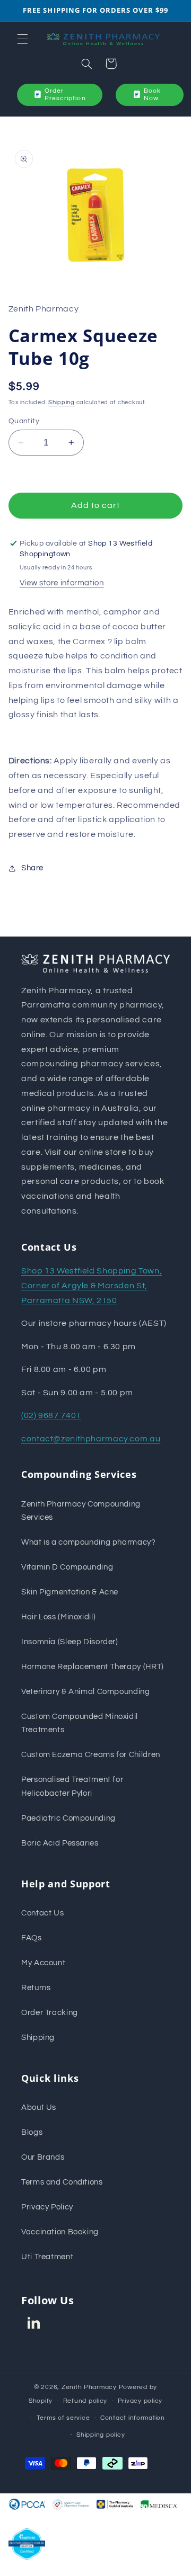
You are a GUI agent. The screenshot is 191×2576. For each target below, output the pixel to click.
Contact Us (42, 1913)
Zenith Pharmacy (90, 2387)
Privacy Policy (47, 2207)
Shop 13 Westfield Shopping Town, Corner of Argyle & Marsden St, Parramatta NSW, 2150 (92, 1286)
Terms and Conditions (62, 2182)
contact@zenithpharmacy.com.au (91, 1439)
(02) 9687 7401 (51, 1415)
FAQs (32, 1938)
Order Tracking (50, 2013)
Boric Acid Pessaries (60, 1843)
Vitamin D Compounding (67, 1567)
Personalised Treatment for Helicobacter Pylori (72, 1786)
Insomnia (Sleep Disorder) (70, 1642)
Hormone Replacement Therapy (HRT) (93, 1667)
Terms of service (63, 2418)
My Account (43, 1963)
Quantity (24, 421)
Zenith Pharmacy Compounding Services (81, 1511)
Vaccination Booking (60, 2232)
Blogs (32, 2132)
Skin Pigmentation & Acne (70, 1592)
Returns (36, 1988)
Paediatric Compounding (68, 1818)
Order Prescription (65, 95)
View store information (62, 583)
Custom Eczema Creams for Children (91, 1755)
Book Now (152, 95)
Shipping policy (101, 2435)
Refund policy (85, 2401)
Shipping (62, 402)
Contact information (133, 2418)
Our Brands (43, 2157)
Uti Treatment (47, 2257)
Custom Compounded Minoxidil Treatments (80, 1723)
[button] (22, 39)
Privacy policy (140, 2401)
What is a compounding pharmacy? (89, 1542)
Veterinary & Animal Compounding (86, 1692)
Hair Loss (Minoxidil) (58, 1617)
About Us (39, 2107)
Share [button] (32, 868)
